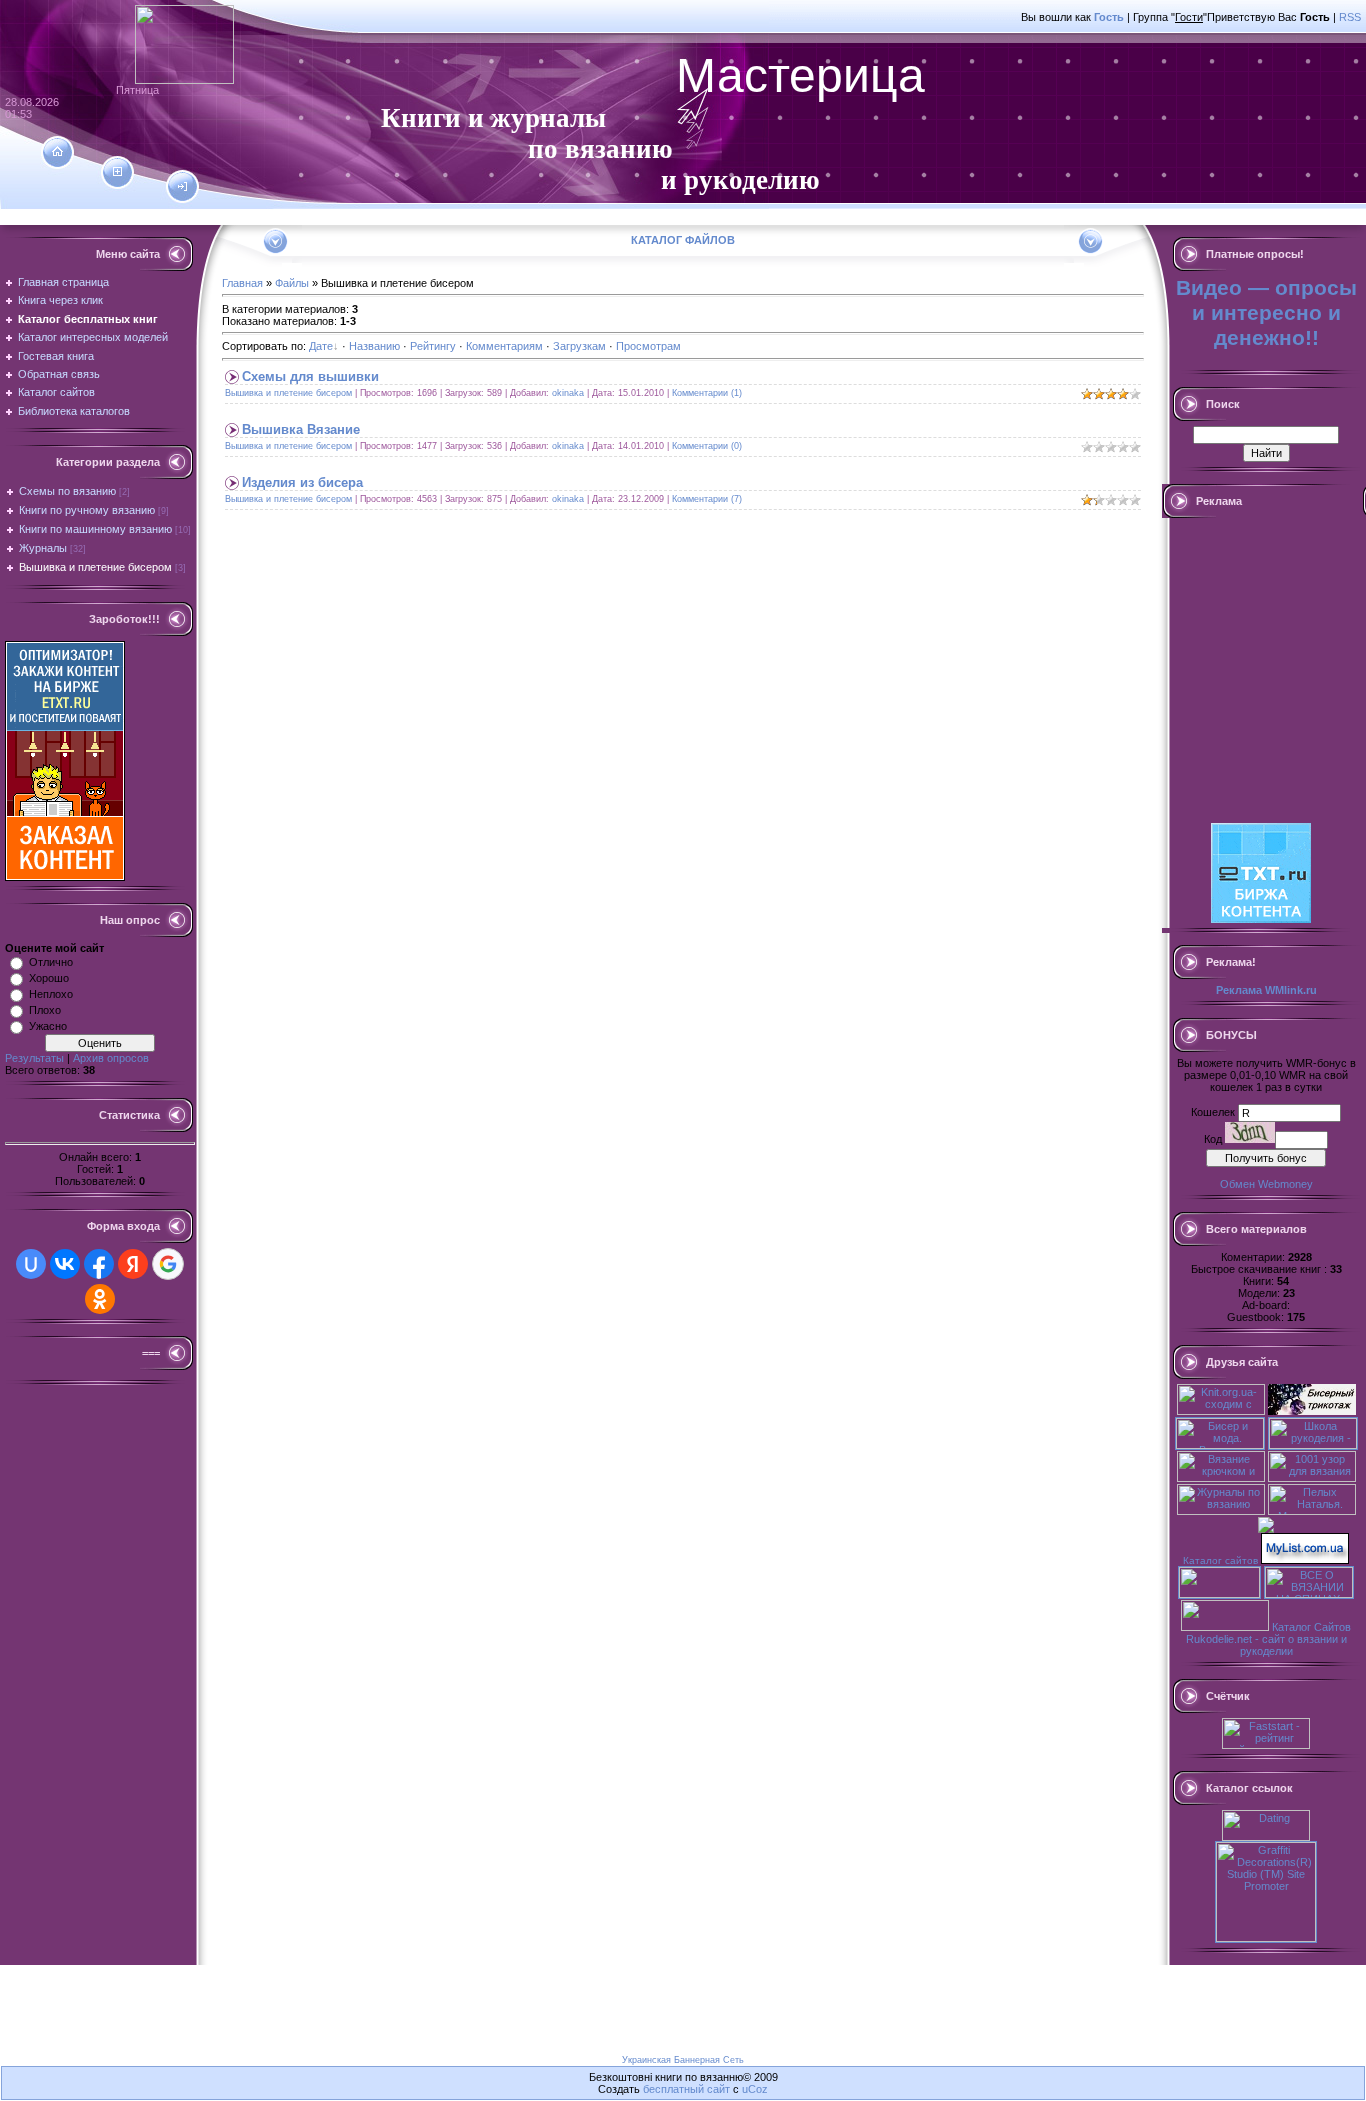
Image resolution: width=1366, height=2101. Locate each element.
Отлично (51, 962)
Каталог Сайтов (1311, 1627)
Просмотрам (648, 346)
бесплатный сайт (686, 2089)
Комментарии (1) (707, 393)
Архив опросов (111, 1058)
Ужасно (48, 1026)
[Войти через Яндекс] (133, 1264)
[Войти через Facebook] (99, 1264)
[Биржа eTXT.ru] (65, 877)
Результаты (34, 1058)
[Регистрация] (117, 172)
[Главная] (57, 152)
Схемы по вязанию (67, 491)
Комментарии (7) (707, 499)
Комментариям (504, 346)
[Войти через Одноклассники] (100, 1299)
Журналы (43, 548)
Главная (242, 283)
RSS (1350, 17)
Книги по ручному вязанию (87, 510)
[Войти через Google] (168, 1264)
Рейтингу (433, 346)
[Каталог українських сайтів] (1305, 1560)
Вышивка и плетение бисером (95, 567)
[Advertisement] (364, 217)
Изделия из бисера (302, 482)
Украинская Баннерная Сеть (683, 2060)
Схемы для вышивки (310, 376)
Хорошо (49, 978)
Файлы (292, 283)
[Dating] (1266, 1837)
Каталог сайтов (1220, 1560)
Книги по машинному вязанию (95, 529)
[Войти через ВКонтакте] (65, 1264)
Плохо (45, 1010)
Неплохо (51, 994)
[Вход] (182, 187)
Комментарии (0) (707, 446)
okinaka (568, 393)
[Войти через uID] (31, 1264)
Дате (321, 346)
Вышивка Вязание (301, 429)
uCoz (755, 2089)
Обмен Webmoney (1266, 1184)
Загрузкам (579, 346)
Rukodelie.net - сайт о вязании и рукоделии (1266, 1645)
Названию (374, 346)
